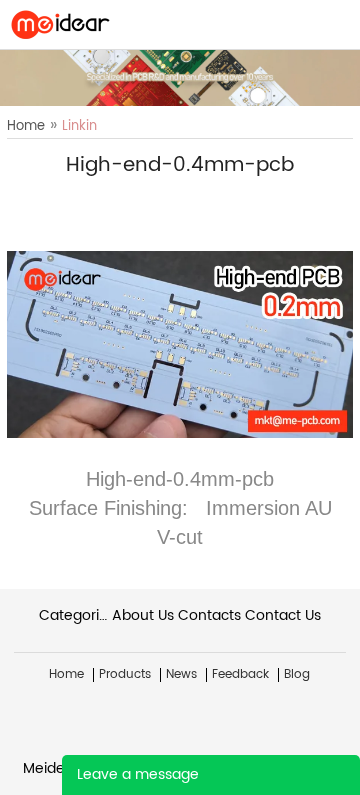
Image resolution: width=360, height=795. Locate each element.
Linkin (79, 126)
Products (125, 675)
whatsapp (175, 202)
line (107, 202)
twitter (141, 202)
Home (26, 126)
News (181, 675)
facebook (73, 202)
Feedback (240, 675)
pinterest (209, 202)
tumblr (243, 202)
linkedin (277, 202)
